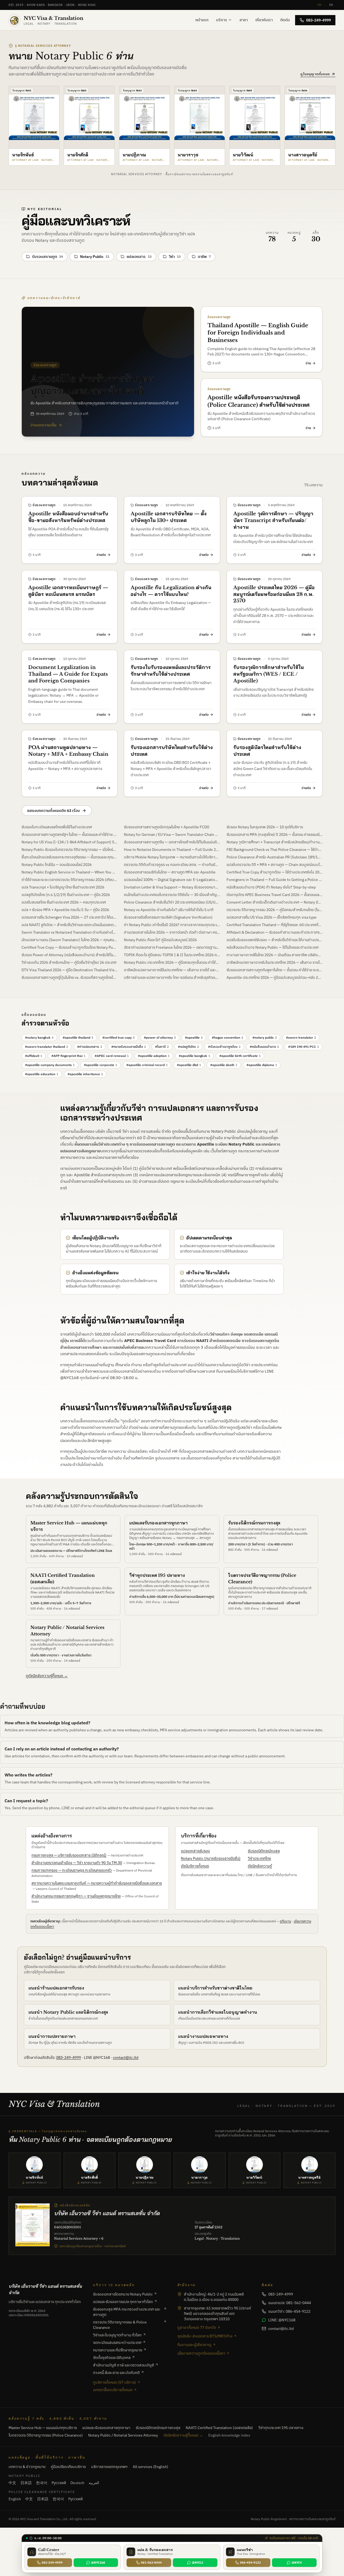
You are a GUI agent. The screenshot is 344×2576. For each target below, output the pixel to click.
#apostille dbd (189, 1065)
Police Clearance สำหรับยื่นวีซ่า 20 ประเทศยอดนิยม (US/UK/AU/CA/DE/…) (172, 902)
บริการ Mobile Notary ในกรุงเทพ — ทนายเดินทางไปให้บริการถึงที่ (172, 857)
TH (319, 5)
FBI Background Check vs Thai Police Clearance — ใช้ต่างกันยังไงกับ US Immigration (275, 850)
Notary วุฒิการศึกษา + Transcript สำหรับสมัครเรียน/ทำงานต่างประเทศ (275, 842)
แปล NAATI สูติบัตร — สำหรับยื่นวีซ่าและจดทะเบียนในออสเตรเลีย (69, 925)
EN (331, 5)
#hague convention (227, 1037)
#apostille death (224, 1065)
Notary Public (95, 257)
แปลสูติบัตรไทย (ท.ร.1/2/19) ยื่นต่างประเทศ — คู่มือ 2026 (66, 895)
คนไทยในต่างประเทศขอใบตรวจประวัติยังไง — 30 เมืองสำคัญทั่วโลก (172, 895)
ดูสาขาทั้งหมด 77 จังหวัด (197, 2327)
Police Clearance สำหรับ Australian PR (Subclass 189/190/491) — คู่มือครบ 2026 (275, 857)
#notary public (265, 1037)
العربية (94, 2483)
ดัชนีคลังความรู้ (260, 1866)
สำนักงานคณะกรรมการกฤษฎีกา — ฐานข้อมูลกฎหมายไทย (76, 1896)
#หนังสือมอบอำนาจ (264, 1047)
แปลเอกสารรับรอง (195, 1851)
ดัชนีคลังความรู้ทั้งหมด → (183, 2435)
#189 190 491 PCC (304, 1047)
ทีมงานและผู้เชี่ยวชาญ (194, 2345)
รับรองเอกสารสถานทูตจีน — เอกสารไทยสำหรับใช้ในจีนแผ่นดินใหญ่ (172, 842)
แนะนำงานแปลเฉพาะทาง (203, 2036)
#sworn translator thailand (46, 1047)
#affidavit (34, 1056)
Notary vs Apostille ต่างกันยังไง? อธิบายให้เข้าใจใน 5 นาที (169, 910)
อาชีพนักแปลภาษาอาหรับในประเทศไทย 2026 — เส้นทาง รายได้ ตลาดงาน (275, 962)
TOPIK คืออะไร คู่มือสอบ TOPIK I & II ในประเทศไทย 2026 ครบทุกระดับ (172, 955)
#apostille (194, 1037)
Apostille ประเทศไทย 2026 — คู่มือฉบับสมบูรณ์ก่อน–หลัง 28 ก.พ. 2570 (275, 977)
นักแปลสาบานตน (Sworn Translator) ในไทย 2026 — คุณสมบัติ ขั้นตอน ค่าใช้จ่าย (69, 940)
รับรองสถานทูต (47, 257)
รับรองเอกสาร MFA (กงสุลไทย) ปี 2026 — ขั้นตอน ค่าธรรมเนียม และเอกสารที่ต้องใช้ (275, 834)
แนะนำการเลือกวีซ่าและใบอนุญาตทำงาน (218, 2012)
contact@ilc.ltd (126, 2057)
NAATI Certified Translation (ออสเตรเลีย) (219, 2428)
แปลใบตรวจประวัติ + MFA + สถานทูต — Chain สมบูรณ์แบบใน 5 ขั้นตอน (275, 865)
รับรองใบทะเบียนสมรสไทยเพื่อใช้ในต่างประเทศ (57, 827)
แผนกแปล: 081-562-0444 (290, 2303)
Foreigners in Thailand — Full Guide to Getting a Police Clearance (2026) (275, 880)
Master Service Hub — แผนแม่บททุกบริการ (43, 2428)
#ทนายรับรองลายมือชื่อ (129, 1047)
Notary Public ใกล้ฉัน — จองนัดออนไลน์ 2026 (57, 865)
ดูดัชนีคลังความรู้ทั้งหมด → (47, 1676)
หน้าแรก (202, 20)
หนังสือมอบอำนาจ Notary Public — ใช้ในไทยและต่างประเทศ (273, 947)
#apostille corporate (101, 1065)
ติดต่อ (285, 20)
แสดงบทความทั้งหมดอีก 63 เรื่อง (53, 811)
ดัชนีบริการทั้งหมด (195, 1866)
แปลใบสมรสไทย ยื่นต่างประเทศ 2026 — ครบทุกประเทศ (64, 902)
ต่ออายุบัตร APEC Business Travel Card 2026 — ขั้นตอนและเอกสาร (275, 895)
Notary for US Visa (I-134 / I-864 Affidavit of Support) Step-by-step (69, 842)
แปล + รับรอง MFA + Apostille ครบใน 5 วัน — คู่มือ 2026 (65, 910)
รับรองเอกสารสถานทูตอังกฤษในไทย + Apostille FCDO (167, 827)
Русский (59, 2483)
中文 (12, 2483)
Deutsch (77, 2483)
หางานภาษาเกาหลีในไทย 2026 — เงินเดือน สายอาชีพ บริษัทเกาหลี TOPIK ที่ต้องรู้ (275, 955)
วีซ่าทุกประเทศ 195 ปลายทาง (157, 1575)
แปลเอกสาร (139, 257)
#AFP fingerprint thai (68, 1056)
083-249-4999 (318, 20)
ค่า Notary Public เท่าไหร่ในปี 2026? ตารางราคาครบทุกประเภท (172, 925)
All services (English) (150, 2467)
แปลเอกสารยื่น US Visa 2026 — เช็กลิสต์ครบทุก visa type (272, 917)
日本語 (26, 2483)
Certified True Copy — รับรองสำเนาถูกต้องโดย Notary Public (69, 947)
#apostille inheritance (85, 1074)
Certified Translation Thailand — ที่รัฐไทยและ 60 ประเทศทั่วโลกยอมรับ (275, 925)
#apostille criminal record (147, 1065)
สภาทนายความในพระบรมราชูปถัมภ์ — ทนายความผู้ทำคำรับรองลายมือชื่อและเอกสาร (97, 1883)
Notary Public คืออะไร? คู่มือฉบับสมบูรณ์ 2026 (160, 940)
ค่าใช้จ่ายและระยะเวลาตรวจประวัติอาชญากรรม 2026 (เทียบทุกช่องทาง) (69, 880)
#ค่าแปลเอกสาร (90, 1047)
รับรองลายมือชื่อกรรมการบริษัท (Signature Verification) (168, 917)
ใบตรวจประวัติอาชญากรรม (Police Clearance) (46, 2435)
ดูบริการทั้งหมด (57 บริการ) (114, 2382)
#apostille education (42, 1074)
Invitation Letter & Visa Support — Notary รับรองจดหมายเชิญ (172, 887)
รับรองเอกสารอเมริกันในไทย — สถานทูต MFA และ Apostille (170, 872)
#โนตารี (162, 1047)
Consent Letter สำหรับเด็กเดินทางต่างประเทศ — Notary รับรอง (275, 902)
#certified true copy (119, 1037)
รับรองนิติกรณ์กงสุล (264, 1851)
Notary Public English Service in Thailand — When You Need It (69, 872)
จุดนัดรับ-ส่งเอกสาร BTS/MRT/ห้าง (205, 2336)
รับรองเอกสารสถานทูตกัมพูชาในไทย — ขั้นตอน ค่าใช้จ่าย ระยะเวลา (275, 970)
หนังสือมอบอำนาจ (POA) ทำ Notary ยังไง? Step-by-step (271, 887)
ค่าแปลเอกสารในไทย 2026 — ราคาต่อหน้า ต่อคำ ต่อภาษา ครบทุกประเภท (172, 932)
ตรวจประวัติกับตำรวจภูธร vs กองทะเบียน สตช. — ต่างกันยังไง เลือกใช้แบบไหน (172, 865)
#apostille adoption (154, 1056)
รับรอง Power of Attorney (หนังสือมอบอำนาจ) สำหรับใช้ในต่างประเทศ (69, 955)
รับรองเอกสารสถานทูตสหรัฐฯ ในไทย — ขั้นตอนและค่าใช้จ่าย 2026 (69, 834)
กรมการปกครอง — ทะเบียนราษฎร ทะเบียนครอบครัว (72, 1870)
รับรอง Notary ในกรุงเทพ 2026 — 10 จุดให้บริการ (265, 827)
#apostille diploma (262, 1065)
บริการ (222, 20)
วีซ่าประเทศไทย (259, 1858)
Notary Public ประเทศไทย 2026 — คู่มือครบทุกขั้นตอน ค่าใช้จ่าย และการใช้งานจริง (172, 962)
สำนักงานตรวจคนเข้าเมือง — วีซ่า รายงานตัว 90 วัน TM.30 (77, 1863)
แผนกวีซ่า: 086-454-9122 (289, 2311)
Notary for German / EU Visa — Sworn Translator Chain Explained (172, 834)
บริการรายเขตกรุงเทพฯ (109, 2467)
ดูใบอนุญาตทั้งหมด (315, 74)
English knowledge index (229, 2435)
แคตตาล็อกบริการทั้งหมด (113, 2390)
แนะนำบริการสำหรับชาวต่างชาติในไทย (215, 1988)
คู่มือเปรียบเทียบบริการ (68, 2467)
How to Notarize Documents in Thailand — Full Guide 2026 (172, 850)
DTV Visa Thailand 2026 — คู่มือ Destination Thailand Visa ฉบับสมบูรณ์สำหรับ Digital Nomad (69, 970)
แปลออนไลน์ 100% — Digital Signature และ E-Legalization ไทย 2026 (172, 880)
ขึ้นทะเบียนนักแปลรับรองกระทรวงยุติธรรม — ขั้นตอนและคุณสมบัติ (69, 857)
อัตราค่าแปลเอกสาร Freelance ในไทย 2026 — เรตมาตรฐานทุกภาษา (172, 947)
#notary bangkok (39, 1037)
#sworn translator (301, 1037)
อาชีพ (204, 257)
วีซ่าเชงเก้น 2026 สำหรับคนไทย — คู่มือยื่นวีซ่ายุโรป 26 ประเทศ (69, 962)
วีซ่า (175, 257)
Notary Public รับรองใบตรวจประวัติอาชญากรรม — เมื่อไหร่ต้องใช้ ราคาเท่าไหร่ (69, 850)
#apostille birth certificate (240, 1056)
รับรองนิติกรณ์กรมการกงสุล (254, 1523)
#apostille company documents (50, 1065)
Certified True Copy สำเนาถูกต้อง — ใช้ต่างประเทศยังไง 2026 (275, 872)
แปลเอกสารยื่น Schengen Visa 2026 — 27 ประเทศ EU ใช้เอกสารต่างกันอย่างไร (69, 917)
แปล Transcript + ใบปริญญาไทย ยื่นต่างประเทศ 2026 (63, 887)
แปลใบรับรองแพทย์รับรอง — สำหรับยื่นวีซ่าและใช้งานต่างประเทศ (275, 940)
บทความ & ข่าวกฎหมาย (27, 2467)
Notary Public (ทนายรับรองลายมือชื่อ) (211, 1858)
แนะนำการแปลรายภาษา (52, 2036)
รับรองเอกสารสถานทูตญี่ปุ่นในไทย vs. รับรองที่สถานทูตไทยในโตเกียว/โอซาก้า (69, 977)
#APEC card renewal (112, 1056)
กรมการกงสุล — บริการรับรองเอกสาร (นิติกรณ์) (69, 1855)
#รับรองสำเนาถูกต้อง (224, 1047)
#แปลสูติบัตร (188, 1047)
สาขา (244, 20)
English (15, 2499)
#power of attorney (160, 1037)
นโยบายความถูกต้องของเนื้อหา (201, 2353)
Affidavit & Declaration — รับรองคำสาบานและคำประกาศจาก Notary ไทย (275, 932)
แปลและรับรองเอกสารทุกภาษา (158, 1523)
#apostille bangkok (194, 1056)
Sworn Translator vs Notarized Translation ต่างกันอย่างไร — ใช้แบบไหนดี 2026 (69, 932)
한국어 (42, 2483)
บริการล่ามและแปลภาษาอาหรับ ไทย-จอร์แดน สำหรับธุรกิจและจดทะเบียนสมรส (172, 977)
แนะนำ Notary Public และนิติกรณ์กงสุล (68, 2012)
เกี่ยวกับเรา (264, 20)
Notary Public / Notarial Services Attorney (123, 2435)
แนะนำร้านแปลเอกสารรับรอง (56, 1988)
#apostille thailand (78, 1037)
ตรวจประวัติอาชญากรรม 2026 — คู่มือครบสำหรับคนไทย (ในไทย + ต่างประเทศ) (275, 910)
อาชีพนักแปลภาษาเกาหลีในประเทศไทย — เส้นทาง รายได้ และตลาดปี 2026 (172, 970)
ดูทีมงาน (285, 1921)
